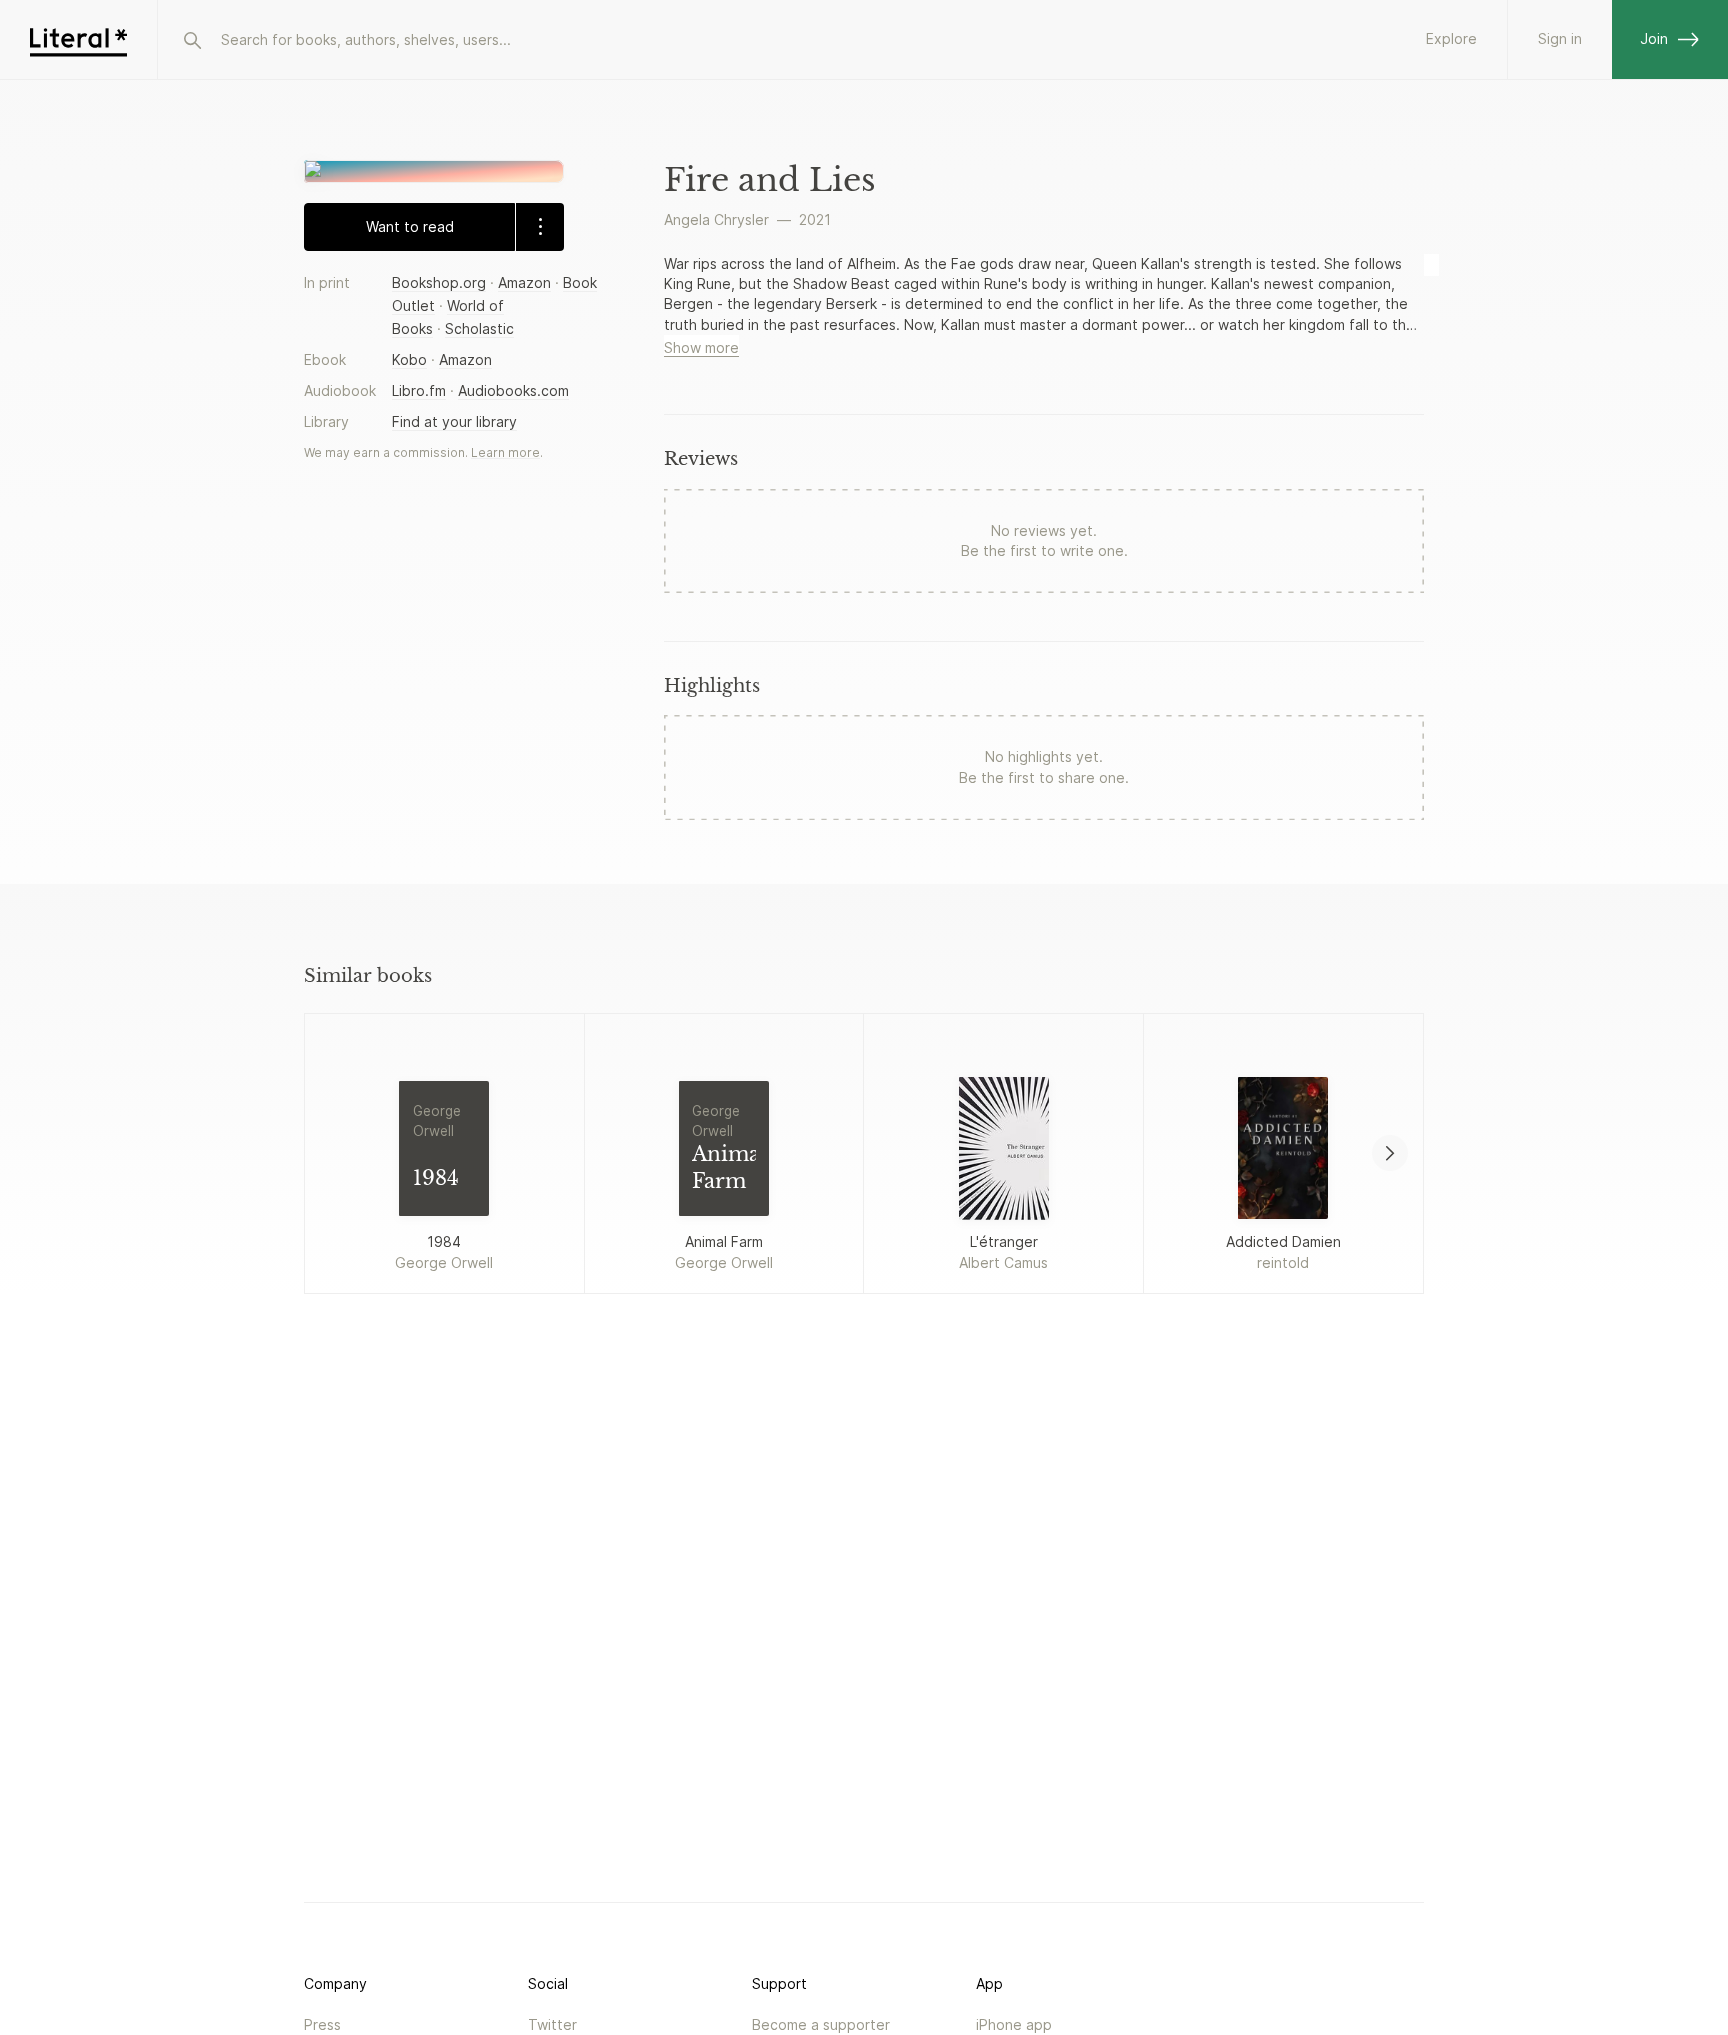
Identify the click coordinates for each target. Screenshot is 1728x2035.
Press (322, 2024)
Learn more (505, 452)
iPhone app (1014, 2024)
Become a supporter (821, 2024)
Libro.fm (419, 390)
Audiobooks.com (513, 390)
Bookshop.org (439, 281)
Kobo (409, 359)
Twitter (552, 2024)
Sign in (1560, 38)
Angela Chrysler (716, 219)
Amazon (524, 281)
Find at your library (454, 421)
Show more (701, 347)
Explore (1451, 38)
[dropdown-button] (539, 226)
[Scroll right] (1390, 1153)
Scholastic (479, 327)
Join (1654, 38)
